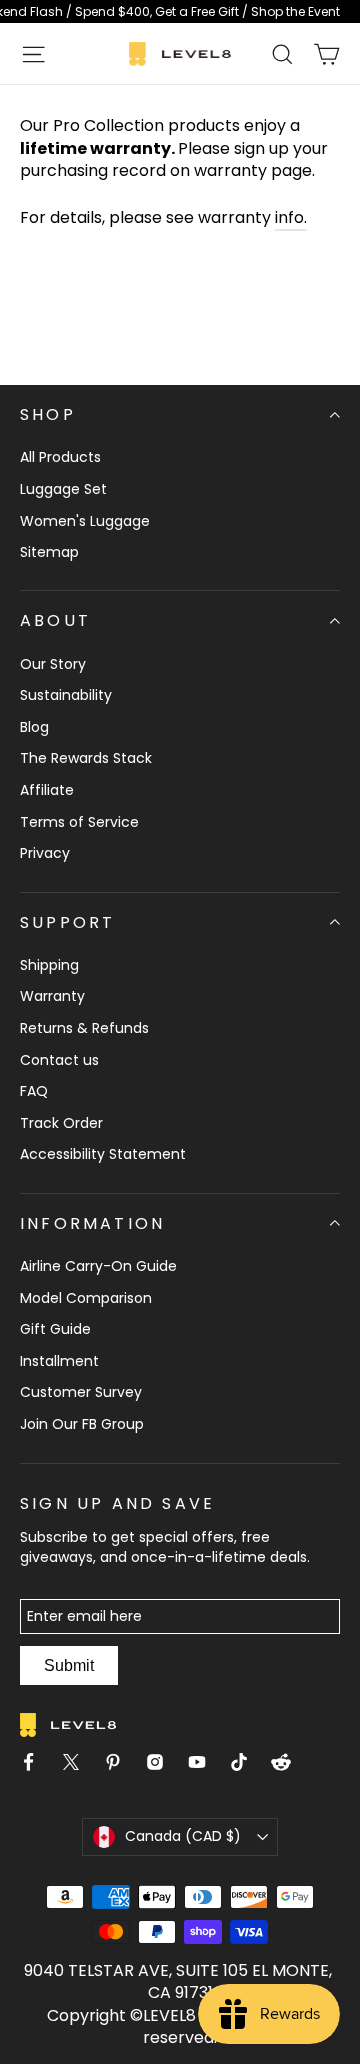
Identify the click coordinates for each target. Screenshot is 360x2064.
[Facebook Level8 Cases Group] (37, 1765)
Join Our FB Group (82, 1424)
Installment (59, 1361)
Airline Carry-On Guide (98, 1266)
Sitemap (49, 552)
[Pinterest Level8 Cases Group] (121, 1765)
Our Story (53, 664)
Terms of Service (79, 822)
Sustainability (66, 695)
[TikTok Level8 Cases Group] (247, 1765)
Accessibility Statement (103, 1154)
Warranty (52, 996)
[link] (180, 11)
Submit (69, 1665)
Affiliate (47, 790)
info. (291, 217)
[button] (33, 54)
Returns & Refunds (84, 1028)
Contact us (59, 1060)
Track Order (61, 1123)
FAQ (34, 1091)
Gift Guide (55, 1329)
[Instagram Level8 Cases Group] (163, 1765)
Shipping (49, 965)
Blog (34, 727)
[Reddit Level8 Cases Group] (289, 1765)
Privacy (45, 853)
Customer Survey (81, 1392)
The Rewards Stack (86, 758)
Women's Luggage (85, 521)
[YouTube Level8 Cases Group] (205, 1765)
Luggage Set (63, 489)
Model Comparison (86, 1298)
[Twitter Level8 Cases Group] (79, 1765)
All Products (60, 457)
